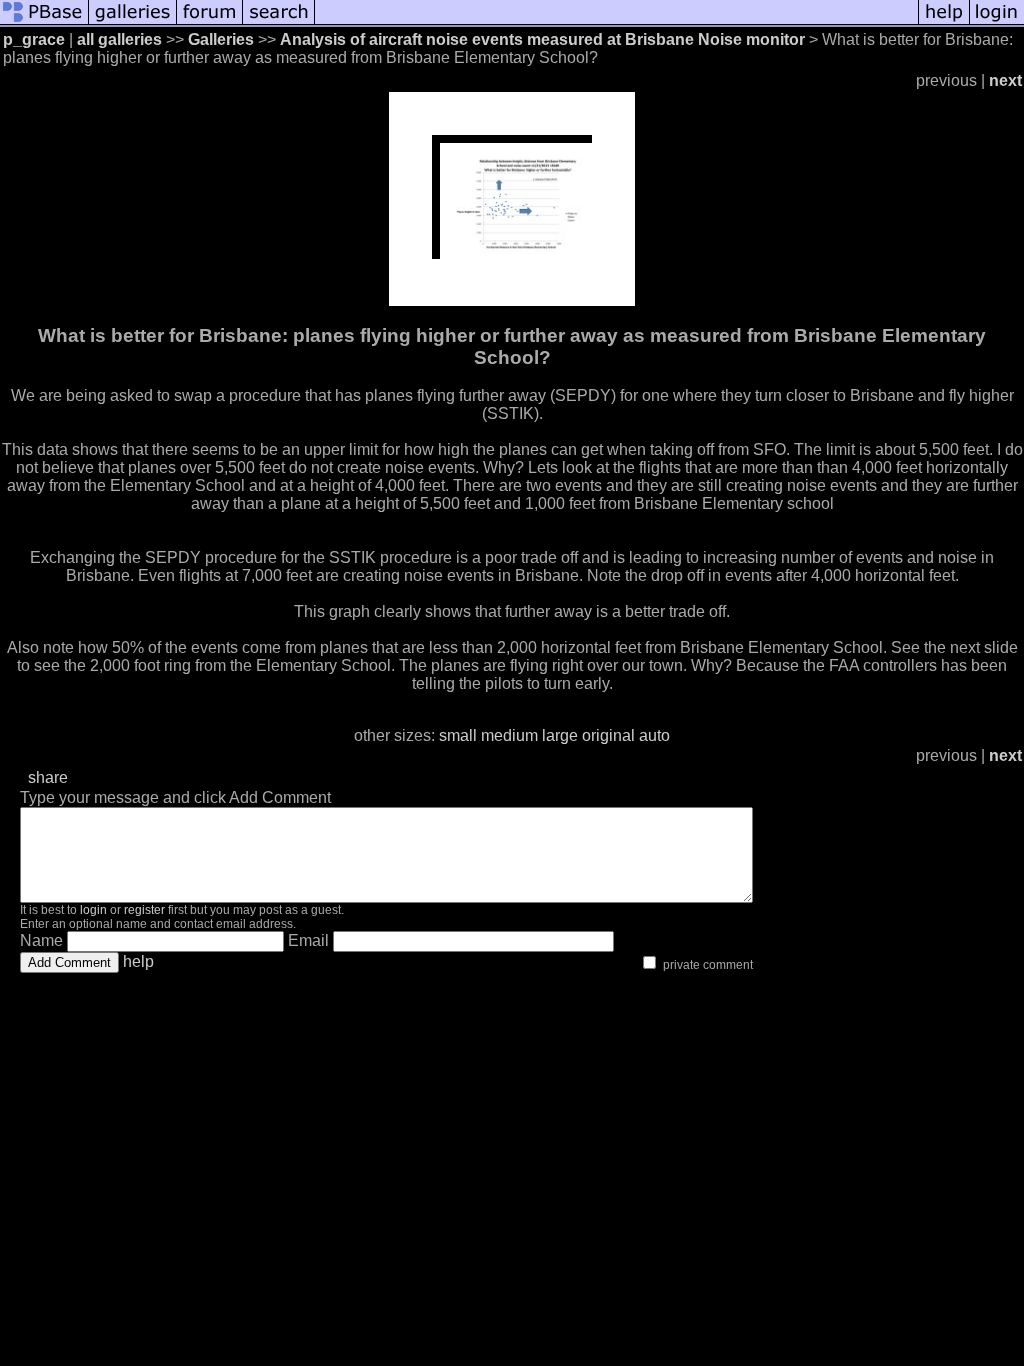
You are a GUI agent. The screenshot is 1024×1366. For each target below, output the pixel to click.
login (93, 910)
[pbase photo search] (279, 22)
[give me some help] (944, 22)
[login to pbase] (997, 22)
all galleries (119, 39)
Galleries (221, 39)
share (48, 777)
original (608, 735)
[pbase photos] (44, 22)
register (144, 910)
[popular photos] (616, 22)
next (1005, 80)
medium (509, 735)
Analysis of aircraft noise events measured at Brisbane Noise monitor (542, 39)
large (560, 735)
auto (654, 735)
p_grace (34, 39)
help (138, 961)
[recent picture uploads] (133, 22)
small (458, 735)
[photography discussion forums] (210, 22)
